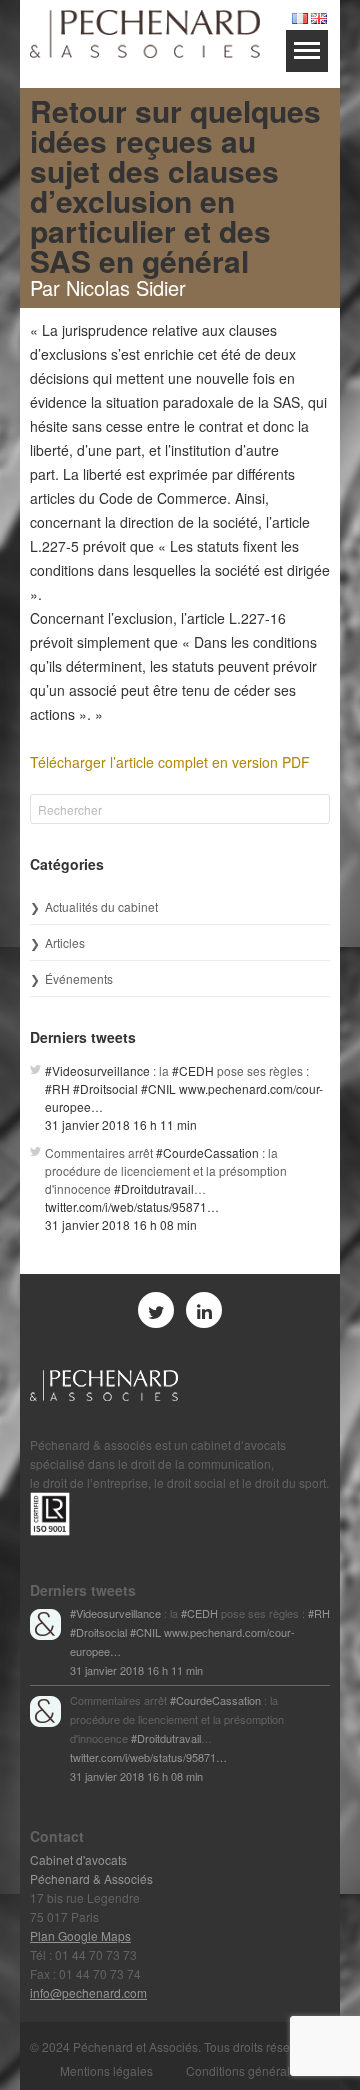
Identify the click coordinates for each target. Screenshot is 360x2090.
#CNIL (158, 1088)
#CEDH (193, 1070)
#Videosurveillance (97, 1070)
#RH (57, 1088)
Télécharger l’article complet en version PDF (170, 762)
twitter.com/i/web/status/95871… (132, 1206)
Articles (65, 942)
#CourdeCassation (207, 1152)
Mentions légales (106, 2070)
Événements (79, 978)
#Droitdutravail (154, 1188)
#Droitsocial (105, 1088)
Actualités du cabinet (101, 906)
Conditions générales (244, 2070)
